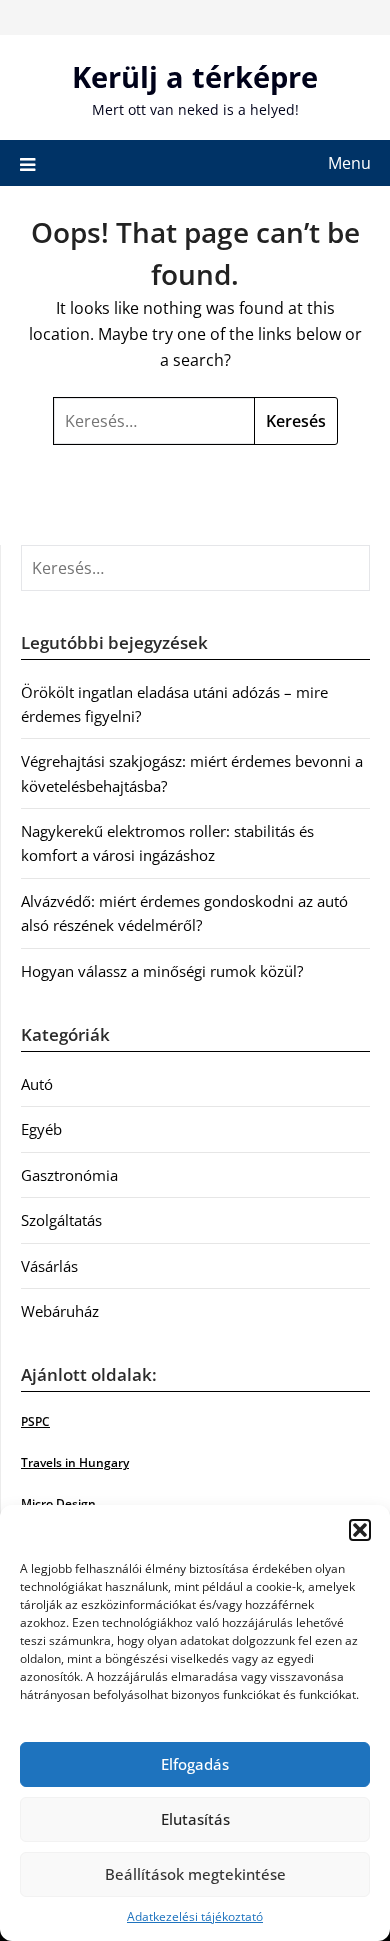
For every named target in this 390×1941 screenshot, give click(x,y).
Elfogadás (195, 1764)
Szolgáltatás (61, 1220)
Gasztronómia (69, 1175)
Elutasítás (195, 1819)
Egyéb (41, 1129)
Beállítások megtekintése (195, 1874)
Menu (349, 163)
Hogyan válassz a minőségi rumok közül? (162, 971)
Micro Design (58, 1503)
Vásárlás (49, 1266)
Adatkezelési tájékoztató (195, 1916)
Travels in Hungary (75, 1462)
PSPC (35, 1421)
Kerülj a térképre (195, 76)
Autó (37, 1084)
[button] (360, 1530)
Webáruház (60, 1311)
